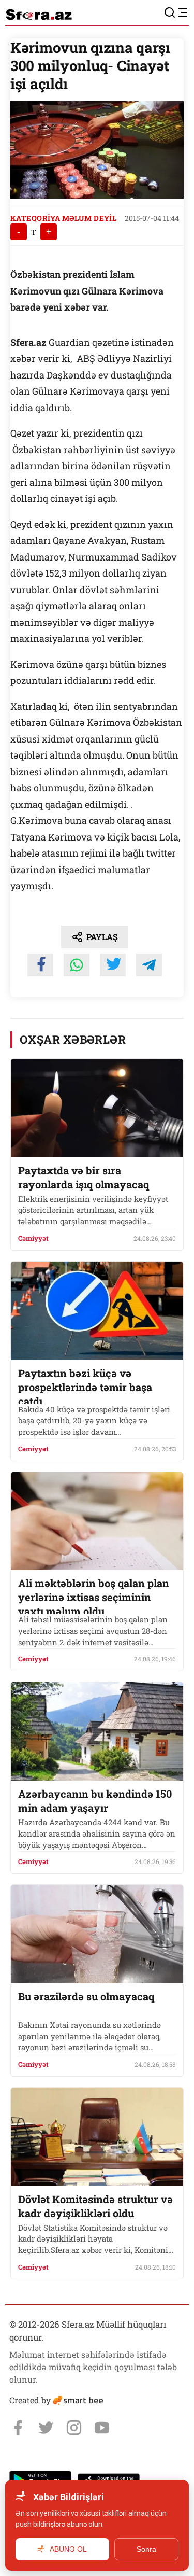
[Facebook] (18, 2428)
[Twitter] (46, 2428)
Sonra (146, 2549)
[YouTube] (102, 2428)
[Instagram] (74, 2428)
